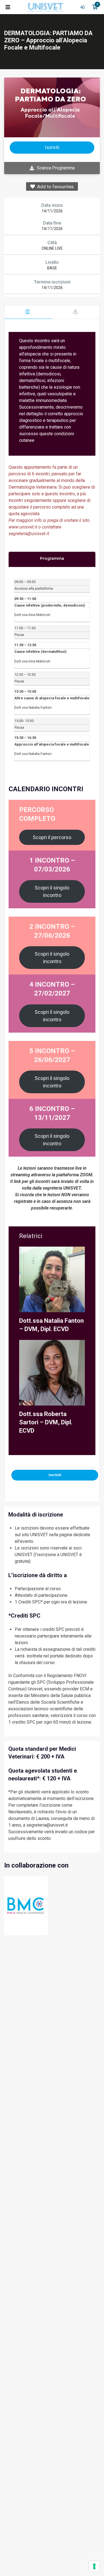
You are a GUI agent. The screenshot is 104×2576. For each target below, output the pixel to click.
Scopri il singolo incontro (52, 891)
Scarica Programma (56, 168)
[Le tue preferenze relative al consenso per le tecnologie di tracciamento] (94, 2566)
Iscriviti (55, 1475)
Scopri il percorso (52, 837)
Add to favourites (54, 187)
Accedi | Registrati (82, 7)
